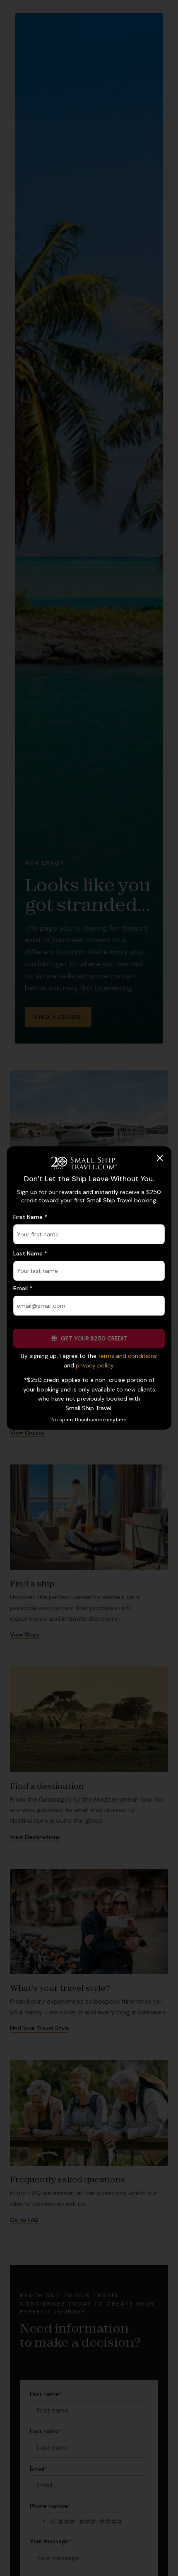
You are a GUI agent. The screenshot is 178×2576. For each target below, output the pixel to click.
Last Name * (30, 1253)
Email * (23, 1288)
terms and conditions (127, 1356)
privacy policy (95, 1365)
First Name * (30, 1217)
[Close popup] (160, 1158)
